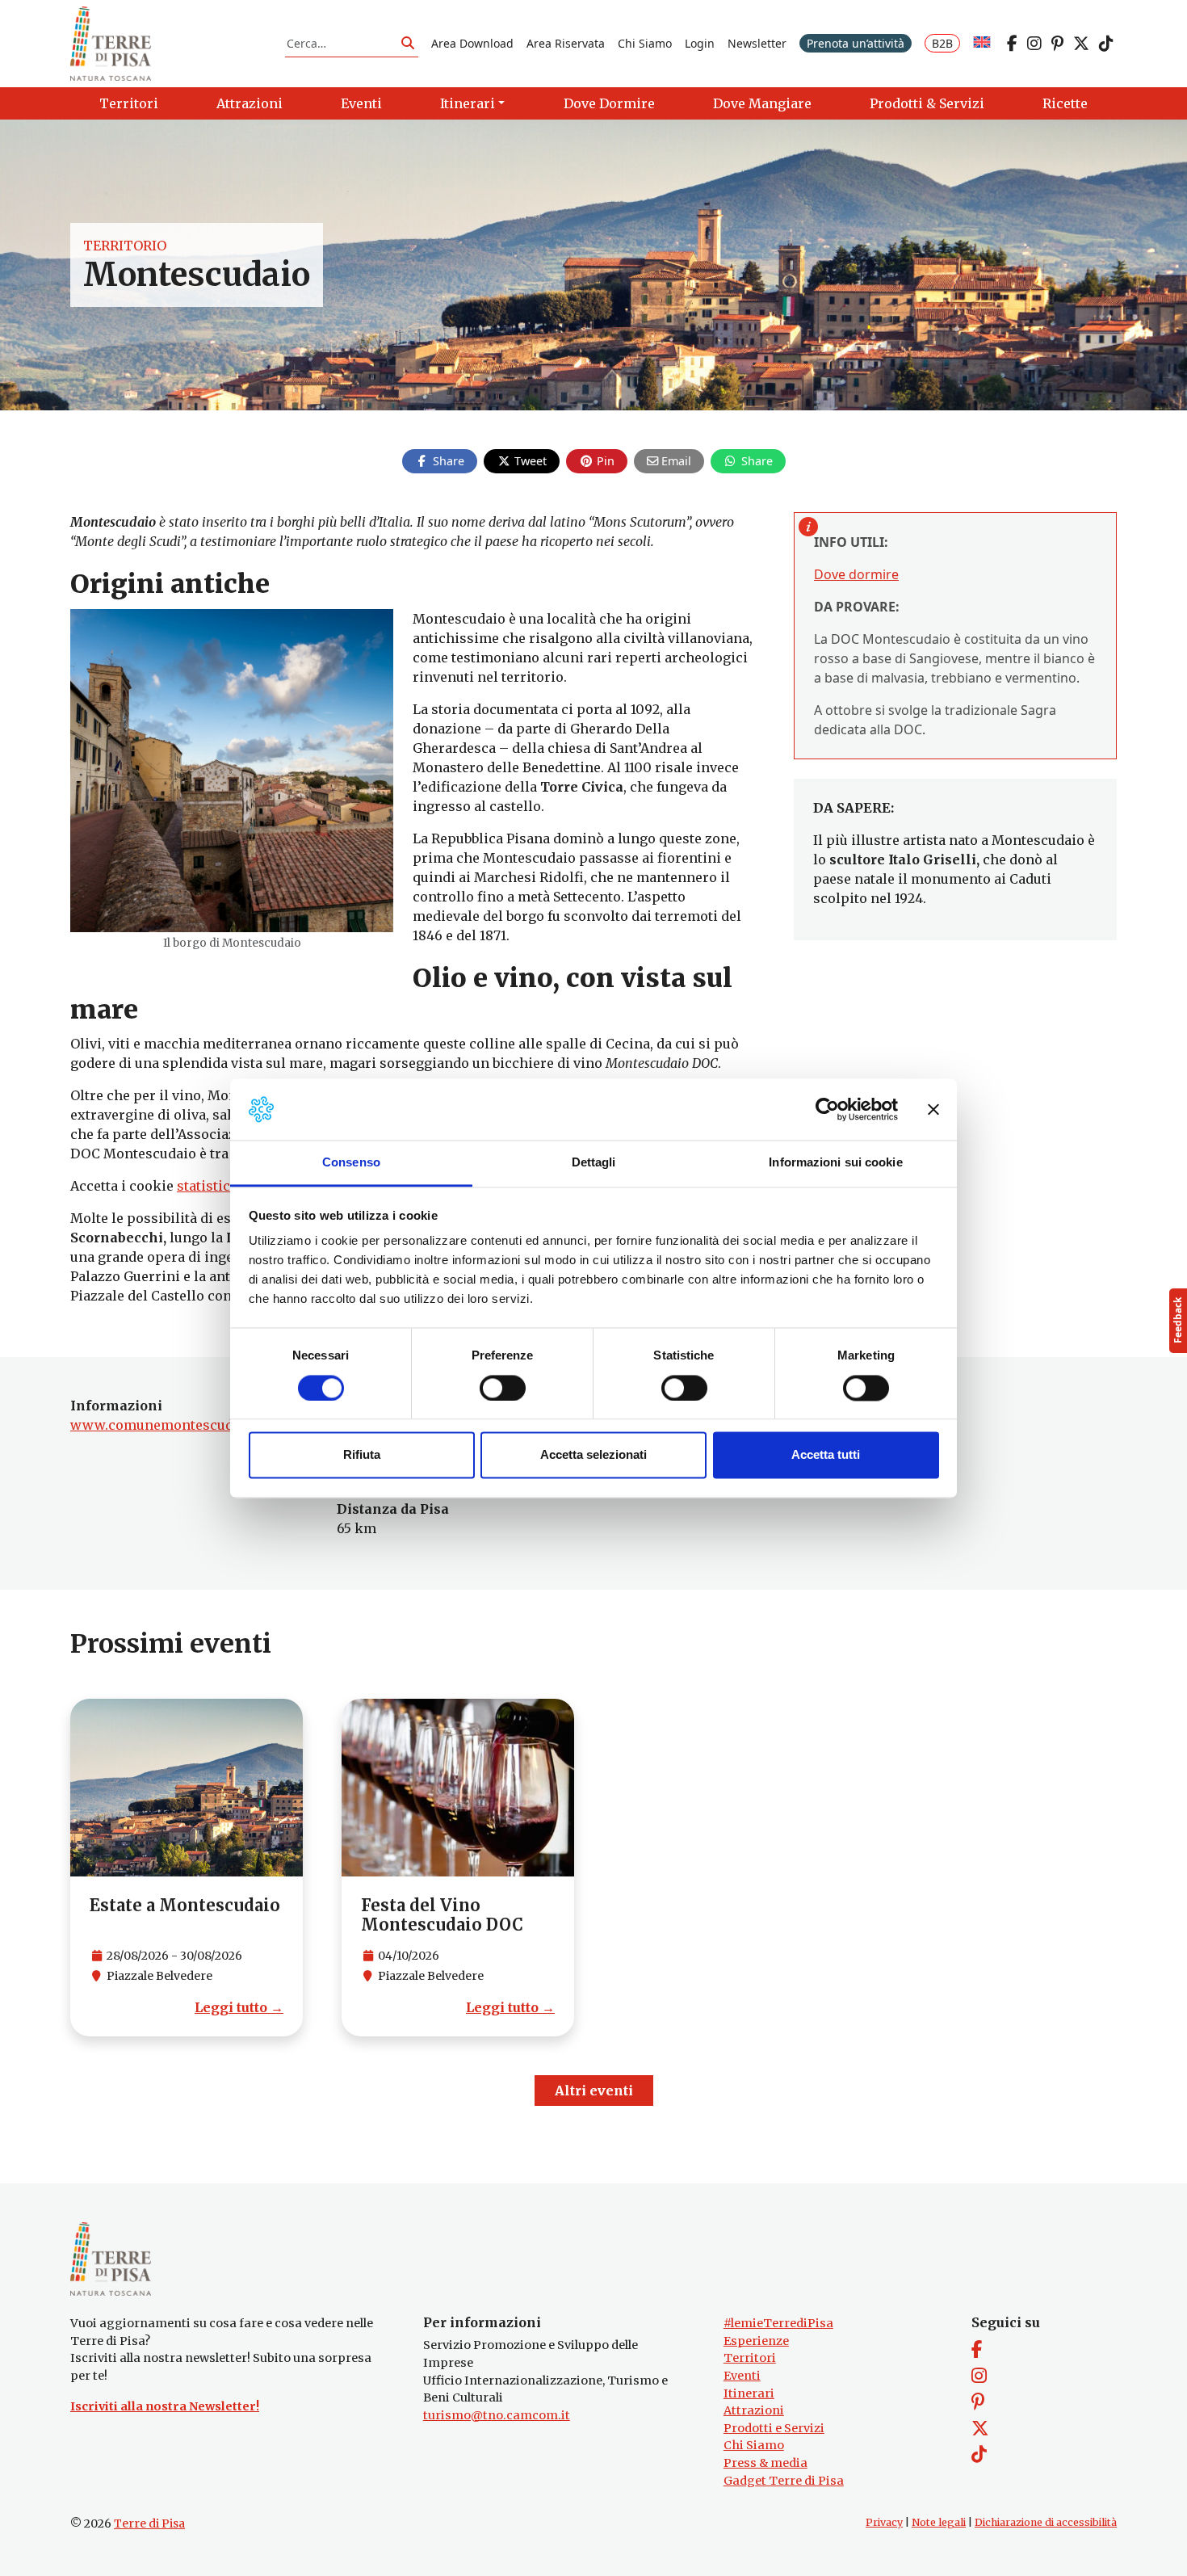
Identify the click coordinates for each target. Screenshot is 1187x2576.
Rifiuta (362, 1455)
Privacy (884, 2522)
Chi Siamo (645, 43)
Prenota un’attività (856, 43)
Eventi (742, 2376)
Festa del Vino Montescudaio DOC (442, 1915)
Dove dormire (856, 574)
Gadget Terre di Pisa (784, 2481)
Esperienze (756, 2341)
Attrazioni (754, 2410)
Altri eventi (594, 2091)
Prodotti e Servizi (774, 2428)
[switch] (503, 1388)
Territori (750, 2358)
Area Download (472, 43)
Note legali (939, 2522)
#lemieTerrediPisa (778, 2323)
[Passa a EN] (982, 43)
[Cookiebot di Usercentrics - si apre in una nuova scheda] (827, 1109)
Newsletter (757, 43)
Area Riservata (566, 43)
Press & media (765, 2463)
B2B (942, 43)
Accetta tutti (826, 1455)
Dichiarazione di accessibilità (1046, 2522)
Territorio (125, 246)
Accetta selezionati (593, 1455)
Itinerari (749, 2393)
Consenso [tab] (351, 1163)
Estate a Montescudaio (185, 1905)
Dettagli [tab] (594, 1163)
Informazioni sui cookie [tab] (835, 1163)
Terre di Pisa (149, 2523)
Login (700, 43)
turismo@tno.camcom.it (497, 2415)
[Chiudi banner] (933, 1109)
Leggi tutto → (239, 2007)
